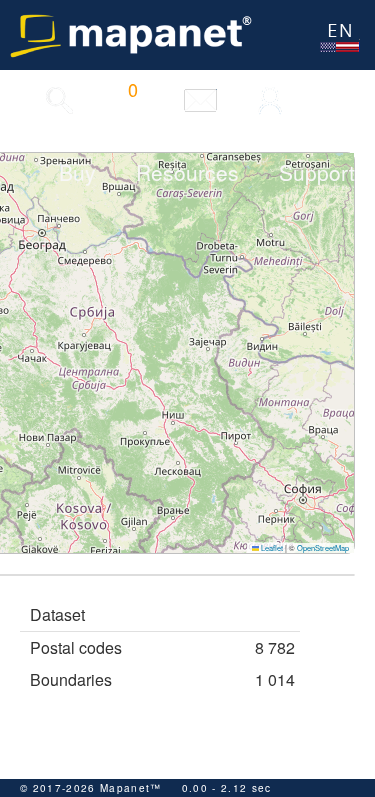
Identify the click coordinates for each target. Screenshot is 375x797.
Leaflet (271, 547)
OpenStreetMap (323, 547)
